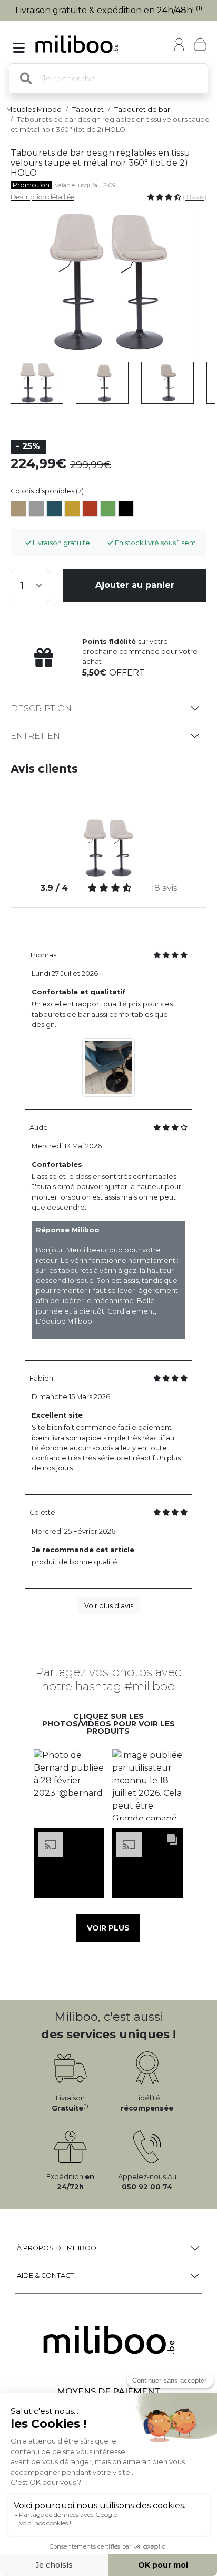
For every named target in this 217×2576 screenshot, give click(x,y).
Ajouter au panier (135, 585)
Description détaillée (42, 197)
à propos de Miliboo (57, 2248)
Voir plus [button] (108, 1928)
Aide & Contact (45, 2275)
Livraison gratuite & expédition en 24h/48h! (109, 10)
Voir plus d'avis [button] (109, 1606)
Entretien (35, 736)
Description (41, 709)
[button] (69, 1785)
